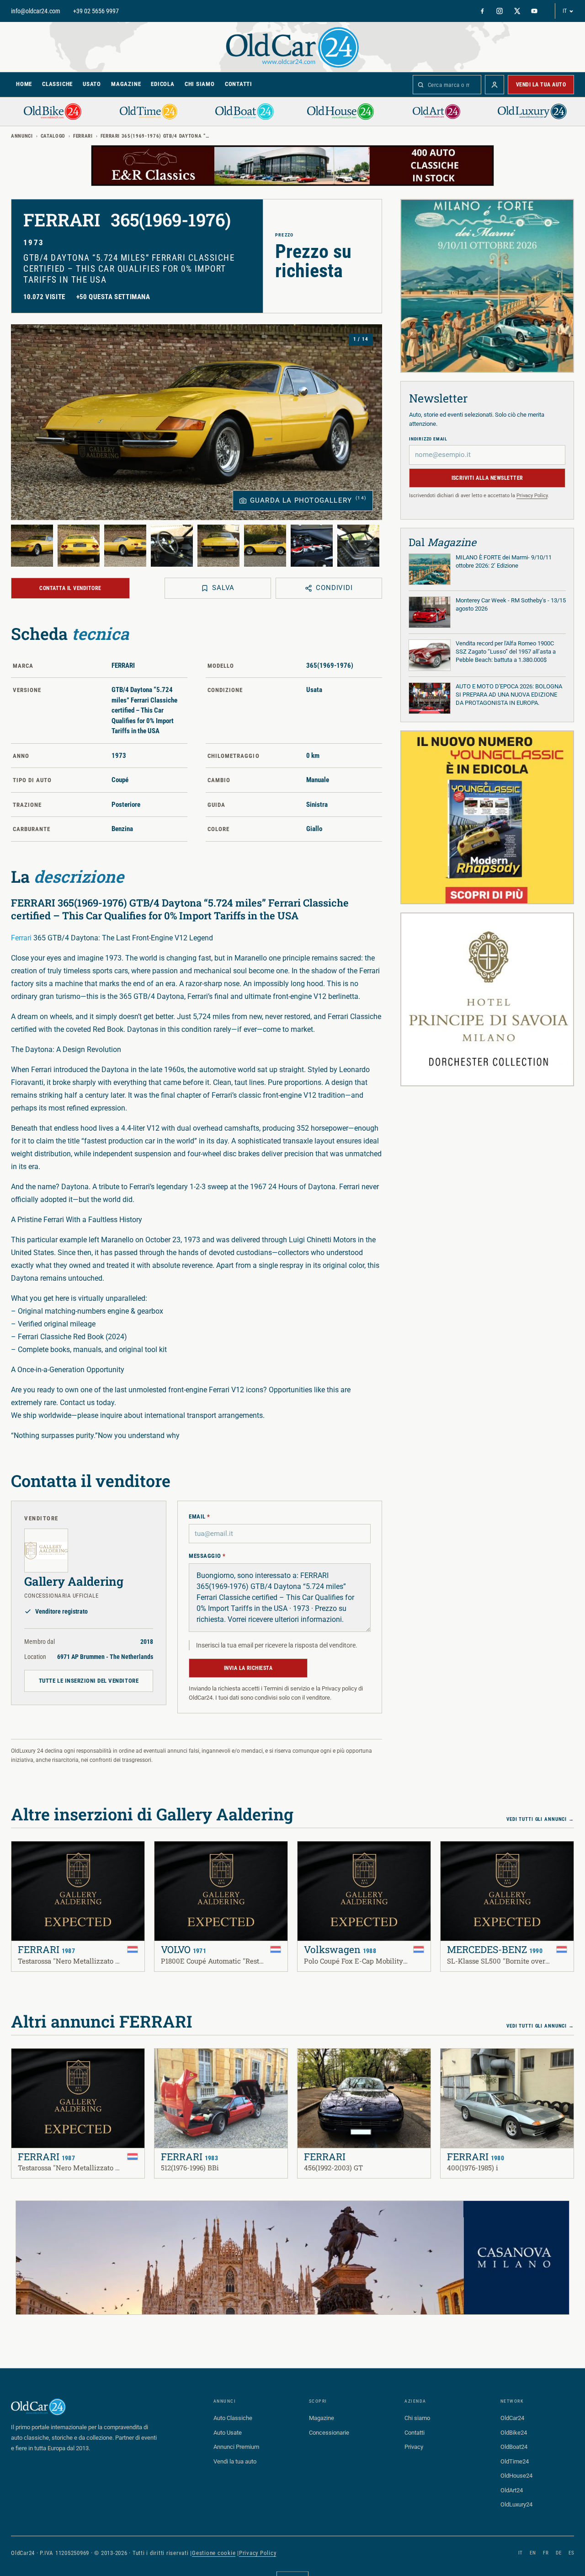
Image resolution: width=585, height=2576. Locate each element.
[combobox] (447, 85)
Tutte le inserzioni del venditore (89, 1681)
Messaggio (207, 1556)
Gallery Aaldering (74, 1581)
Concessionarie (329, 2433)
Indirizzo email (428, 439)
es (571, 2553)
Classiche (57, 84)
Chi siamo (200, 84)
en (533, 2553)
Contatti (239, 84)
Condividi (334, 588)
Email (199, 1516)
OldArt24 (512, 2490)
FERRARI (83, 136)
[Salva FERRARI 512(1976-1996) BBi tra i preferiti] (167, 2061)
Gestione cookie (214, 2553)
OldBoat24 (514, 2447)
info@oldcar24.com (36, 11)
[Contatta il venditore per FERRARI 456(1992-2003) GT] (330, 2061)
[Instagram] (500, 11)
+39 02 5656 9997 (96, 11)
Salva (223, 588)
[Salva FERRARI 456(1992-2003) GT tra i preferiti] (310, 2061)
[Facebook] (482, 11)
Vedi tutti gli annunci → (540, 1819)
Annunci (22, 136)
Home (24, 84)
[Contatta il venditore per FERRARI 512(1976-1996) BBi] (186, 2061)
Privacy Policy (532, 496)
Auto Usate (228, 2433)
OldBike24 (514, 2433)
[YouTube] (534, 11)
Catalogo (53, 136)
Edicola (162, 84)
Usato (92, 84)
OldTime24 (515, 2461)
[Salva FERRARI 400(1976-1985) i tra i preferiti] (453, 2061)
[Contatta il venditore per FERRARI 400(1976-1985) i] (473, 2061)
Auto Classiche (233, 2418)
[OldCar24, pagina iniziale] (292, 47)
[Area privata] (495, 85)
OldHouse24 (516, 2476)
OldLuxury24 (516, 2504)
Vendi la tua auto (541, 85)
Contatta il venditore (70, 588)
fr (546, 2553)
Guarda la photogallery (308, 500)
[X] (517, 11)
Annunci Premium (236, 2447)
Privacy (414, 2447)
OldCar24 (512, 2418)
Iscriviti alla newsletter (487, 478)
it (521, 2553)
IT (565, 11)
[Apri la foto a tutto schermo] (197, 422)
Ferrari (21, 938)
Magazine (126, 84)
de (558, 2553)
